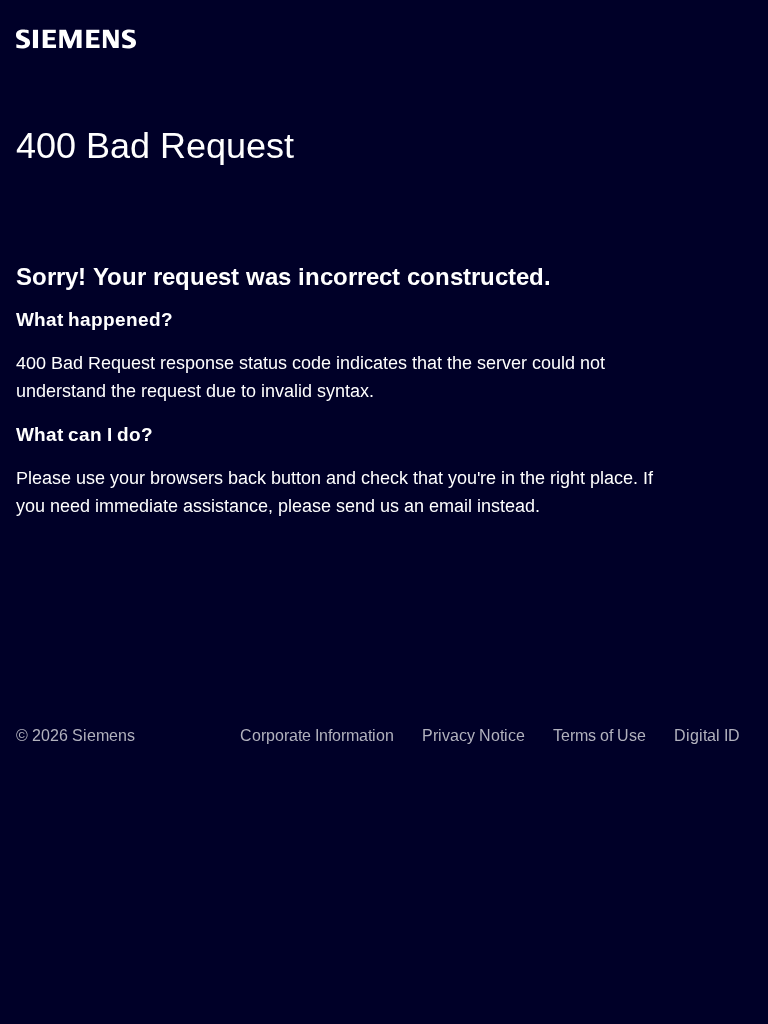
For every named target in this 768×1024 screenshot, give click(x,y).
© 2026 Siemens (75, 735)
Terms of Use (599, 735)
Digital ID (707, 735)
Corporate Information (317, 735)
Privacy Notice (473, 735)
